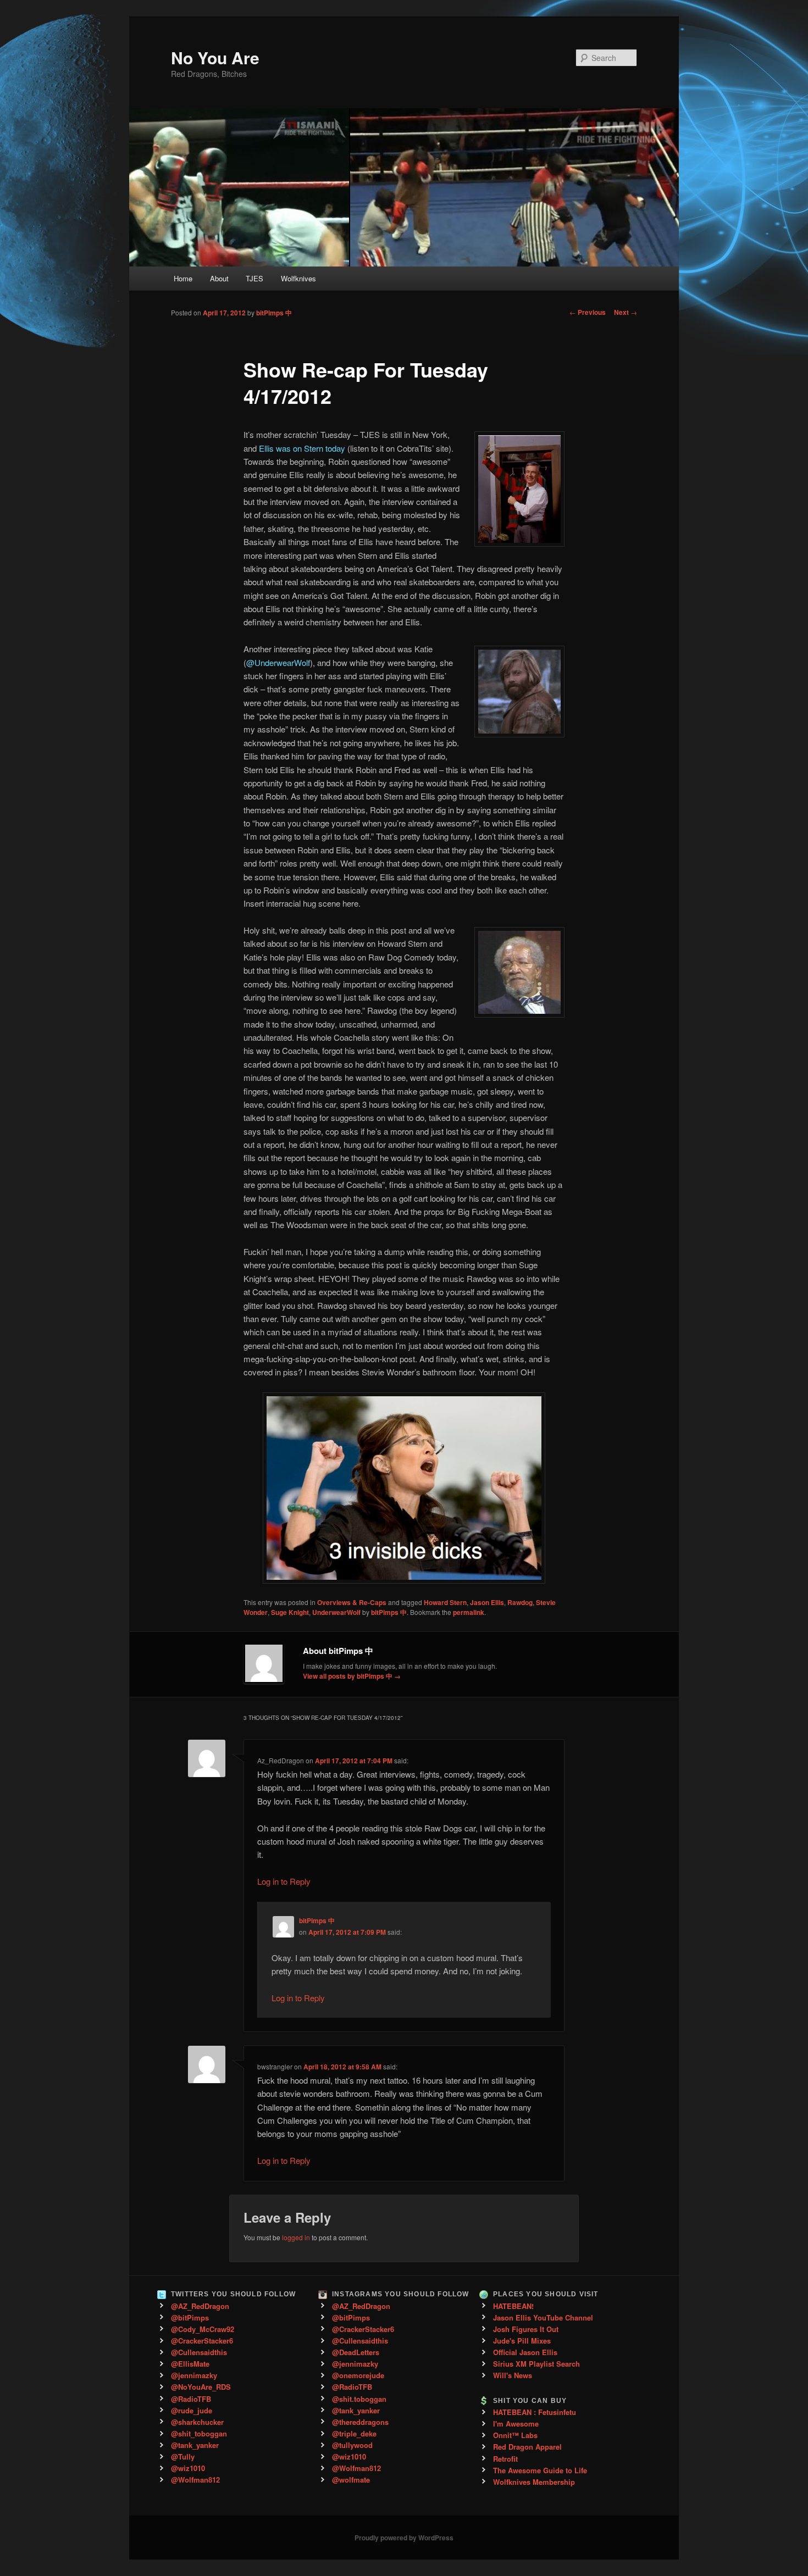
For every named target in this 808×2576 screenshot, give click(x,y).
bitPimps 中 (274, 313)
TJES (254, 278)
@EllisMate (190, 2364)
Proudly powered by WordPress (404, 2538)
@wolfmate (351, 2480)
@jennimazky (194, 2375)
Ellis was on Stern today (302, 448)
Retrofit (505, 2459)
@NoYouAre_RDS (201, 2387)
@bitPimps (190, 2317)
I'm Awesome (516, 2424)
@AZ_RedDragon (200, 2306)
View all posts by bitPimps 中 (352, 1676)
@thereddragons (360, 2422)
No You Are (215, 57)
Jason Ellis (487, 1602)
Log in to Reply (284, 1881)
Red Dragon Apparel (527, 2447)
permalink (469, 1612)
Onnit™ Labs (515, 2435)
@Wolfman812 (195, 2480)
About (219, 278)
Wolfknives (298, 278)
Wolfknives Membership (534, 2482)
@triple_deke (354, 2433)
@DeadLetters (356, 2352)
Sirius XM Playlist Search (536, 2364)
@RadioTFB (191, 2399)
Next (626, 312)
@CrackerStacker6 (202, 2341)
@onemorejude (358, 2375)
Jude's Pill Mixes (522, 2341)
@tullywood (352, 2445)
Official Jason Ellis (525, 2352)
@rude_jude (192, 2410)
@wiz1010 (188, 2468)
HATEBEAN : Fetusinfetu (535, 2412)
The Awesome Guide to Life (540, 2470)
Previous (588, 312)
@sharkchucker (197, 2422)
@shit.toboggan (359, 2399)
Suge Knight (290, 1612)
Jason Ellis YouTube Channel (543, 2317)
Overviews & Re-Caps (352, 1602)
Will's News (513, 2375)
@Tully (183, 2456)
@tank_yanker (195, 2445)
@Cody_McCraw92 (203, 2329)
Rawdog (520, 1602)
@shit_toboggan (199, 2433)
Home (183, 278)
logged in (296, 2237)
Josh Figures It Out (526, 2329)
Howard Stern (445, 1602)
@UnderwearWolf (278, 662)
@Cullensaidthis (199, 2352)
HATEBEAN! (513, 2306)
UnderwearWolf (336, 1612)
